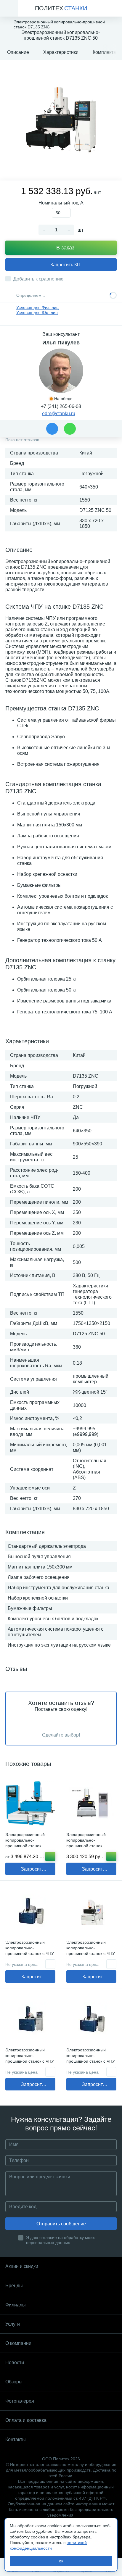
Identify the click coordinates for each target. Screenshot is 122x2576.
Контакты (16, 2439)
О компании (18, 2343)
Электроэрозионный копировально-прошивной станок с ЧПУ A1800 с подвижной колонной (30, 1953)
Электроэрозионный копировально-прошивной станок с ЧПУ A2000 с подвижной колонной (91, 2061)
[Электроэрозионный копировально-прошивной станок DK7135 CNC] (91, 1803)
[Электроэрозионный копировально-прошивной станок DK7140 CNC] (30, 1803)
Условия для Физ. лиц (37, 307)
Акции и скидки (22, 2266)
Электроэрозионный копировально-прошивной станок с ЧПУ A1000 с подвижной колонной (30, 2061)
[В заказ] (111, 1856)
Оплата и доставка (26, 2420)
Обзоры (14, 2382)
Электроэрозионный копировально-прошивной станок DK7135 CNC (86, 1843)
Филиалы (16, 2305)
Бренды (14, 2286)
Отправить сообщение (61, 2224)
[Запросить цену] (50, 1964)
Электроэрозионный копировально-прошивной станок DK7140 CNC (25, 1843)
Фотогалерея (20, 2401)
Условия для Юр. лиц (37, 312)
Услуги (13, 2324)
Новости (15, 2363)
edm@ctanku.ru (59, 414)
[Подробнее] (50, 1856)
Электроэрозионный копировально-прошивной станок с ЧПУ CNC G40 (91, 1951)
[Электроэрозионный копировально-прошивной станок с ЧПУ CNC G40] (91, 1911)
